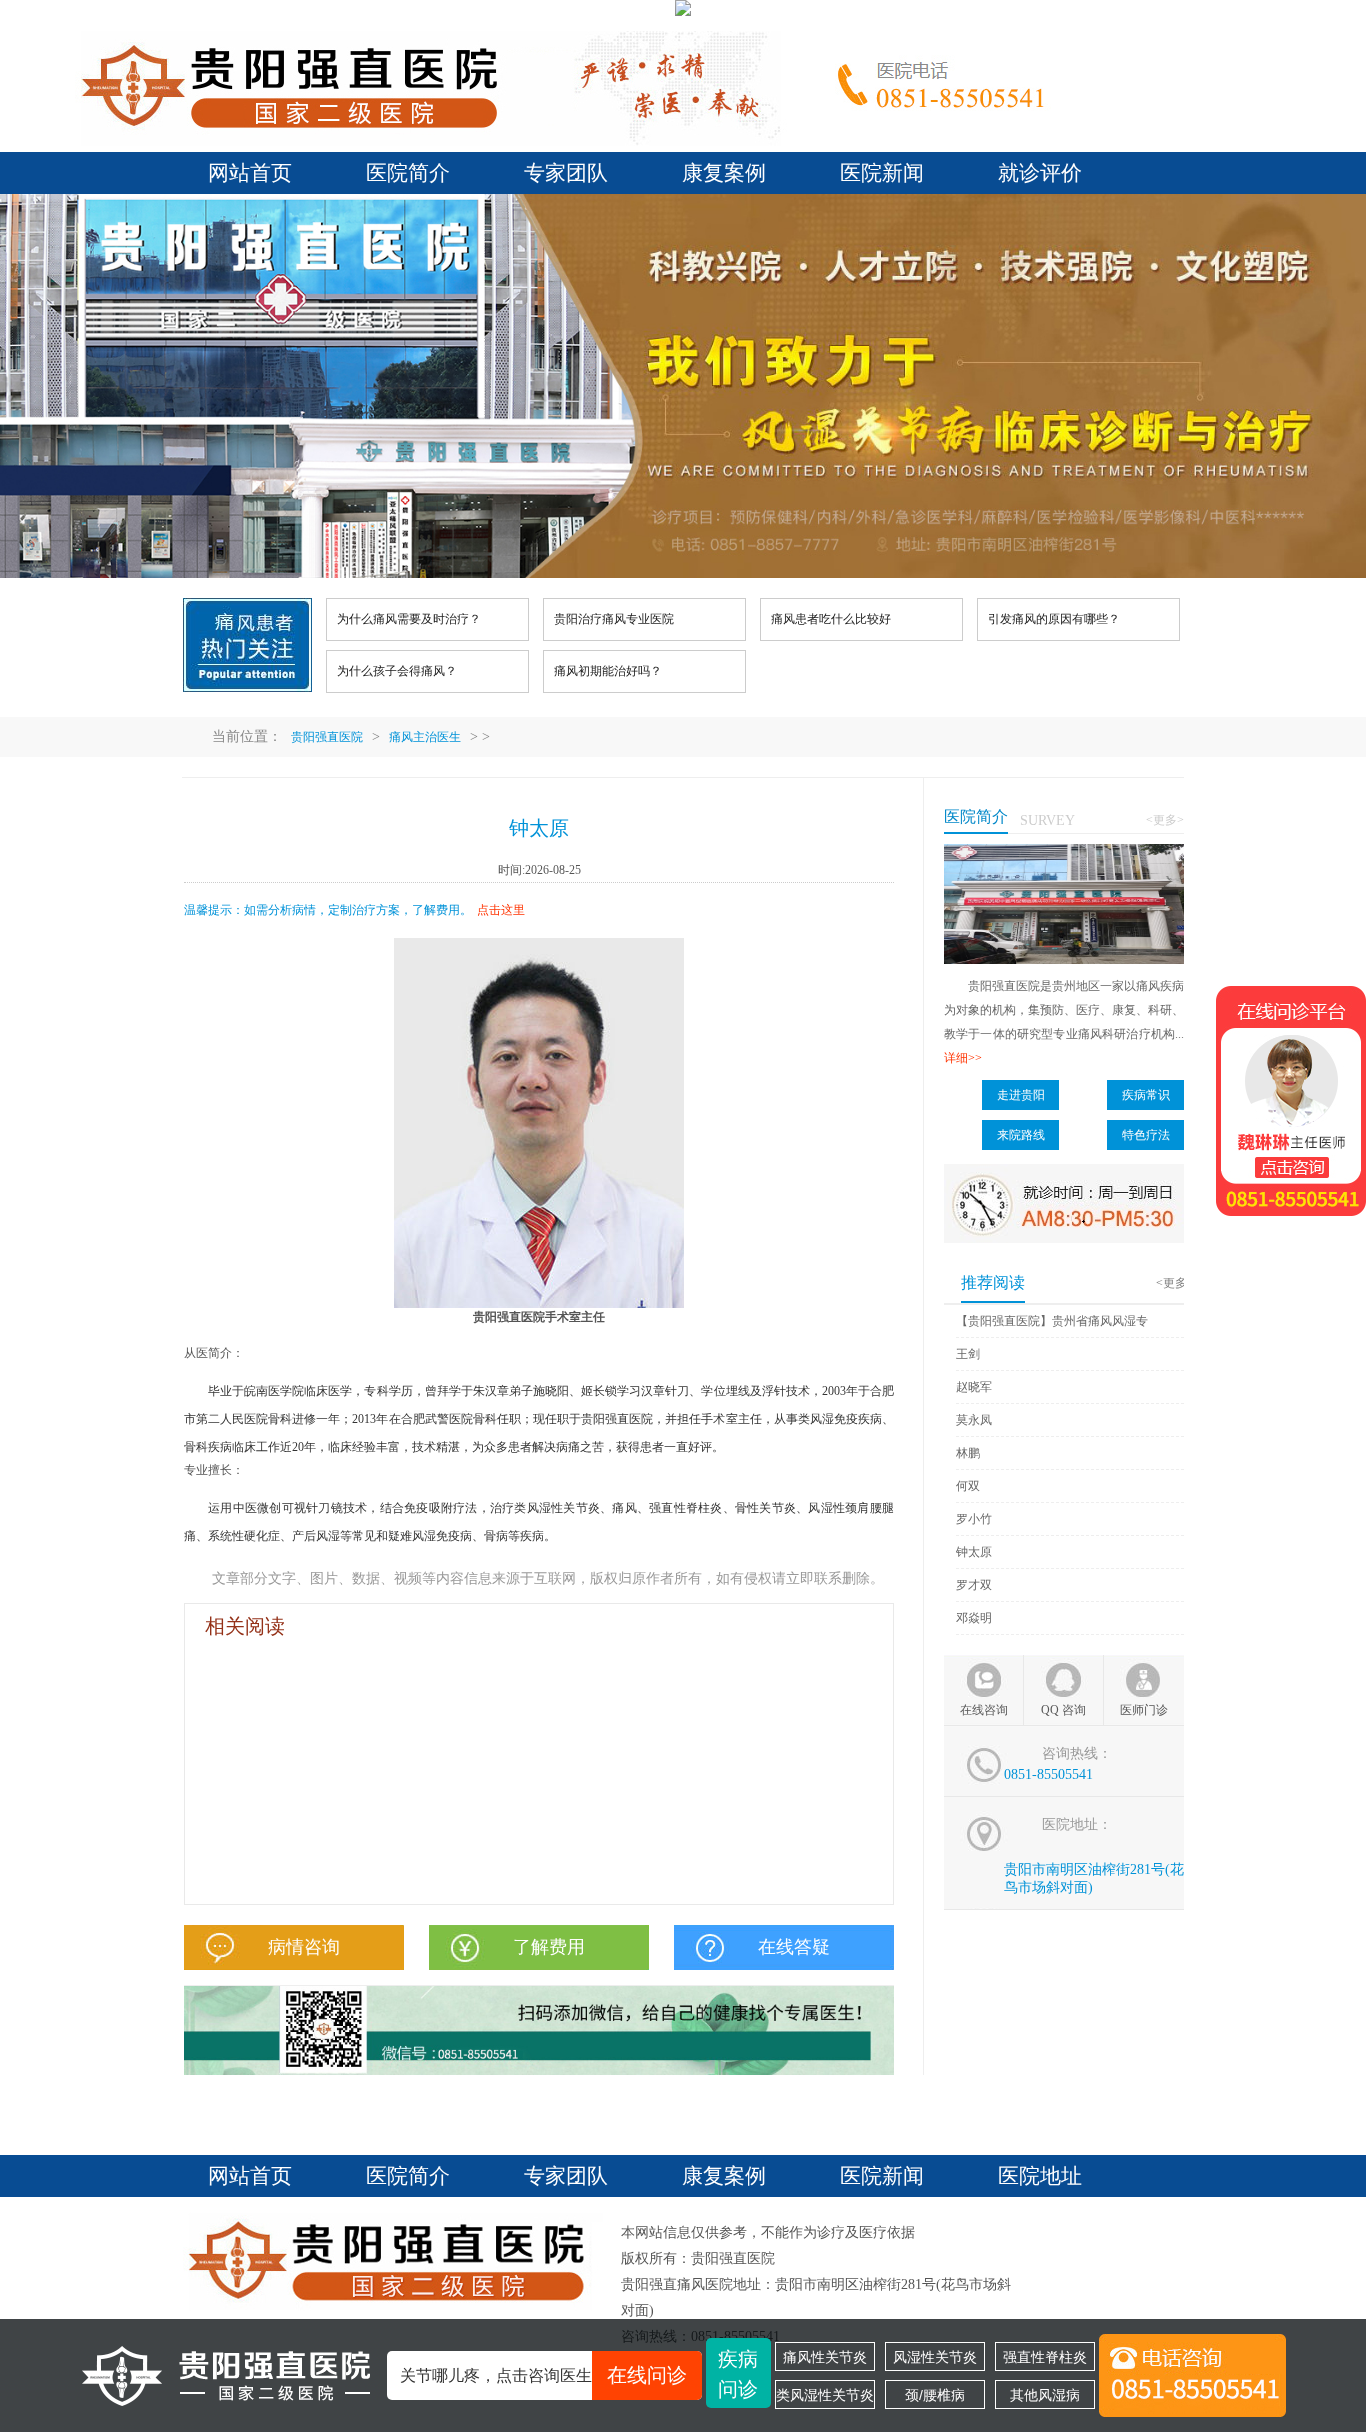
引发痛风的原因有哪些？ (1054, 619)
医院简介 (408, 173)
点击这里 (501, 910)
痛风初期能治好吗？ (608, 671)
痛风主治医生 (425, 737)
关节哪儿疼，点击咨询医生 (543, 2375)
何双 (968, 1486)
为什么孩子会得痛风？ (397, 671)
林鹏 (968, 1453)
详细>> (963, 1058)
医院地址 (1040, 2176)
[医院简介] (1064, 853)
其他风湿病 (1045, 2395)
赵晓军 (974, 1387)
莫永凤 (974, 1420)
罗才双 (974, 1585)
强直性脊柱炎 (1045, 2357)
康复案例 (724, 173)
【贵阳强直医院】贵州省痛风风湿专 (1052, 1321)
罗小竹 (974, 1519)
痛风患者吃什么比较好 (831, 619)
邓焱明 (974, 1618)
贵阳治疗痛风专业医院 (614, 619)
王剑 (968, 1354)
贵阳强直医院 (327, 737)
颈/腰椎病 (935, 2395)
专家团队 (566, 173)
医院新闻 (882, 173)
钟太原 (974, 1552)
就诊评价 (1040, 173)
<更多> (1165, 820)
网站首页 (250, 173)
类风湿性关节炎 (825, 2395)
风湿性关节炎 (935, 2357)
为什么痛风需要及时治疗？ (409, 619)
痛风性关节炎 (825, 2357)
